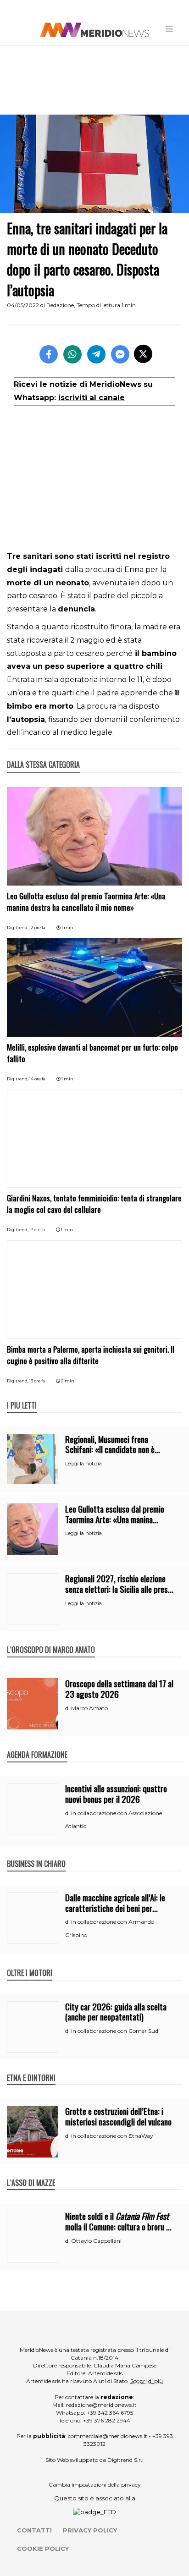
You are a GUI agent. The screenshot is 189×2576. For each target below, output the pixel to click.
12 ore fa (37, 927)
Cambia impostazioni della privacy (95, 2485)
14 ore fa (37, 1079)
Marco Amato (89, 1708)
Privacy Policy (90, 2530)
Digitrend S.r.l (125, 2460)
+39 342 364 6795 (110, 2413)
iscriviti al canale (92, 398)
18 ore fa (37, 1381)
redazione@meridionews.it (101, 2405)
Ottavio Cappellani (96, 2241)
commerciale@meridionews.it (108, 2436)
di (68, 1708)
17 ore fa (37, 1230)
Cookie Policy (43, 2548)
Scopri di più (147, 2381)
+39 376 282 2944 (107, 2420)
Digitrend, (18, 927)
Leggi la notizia (83, 1464)
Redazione (60, 305)
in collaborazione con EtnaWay (112, 2136)
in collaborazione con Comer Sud (115, 2031)
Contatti (34, 2530)
